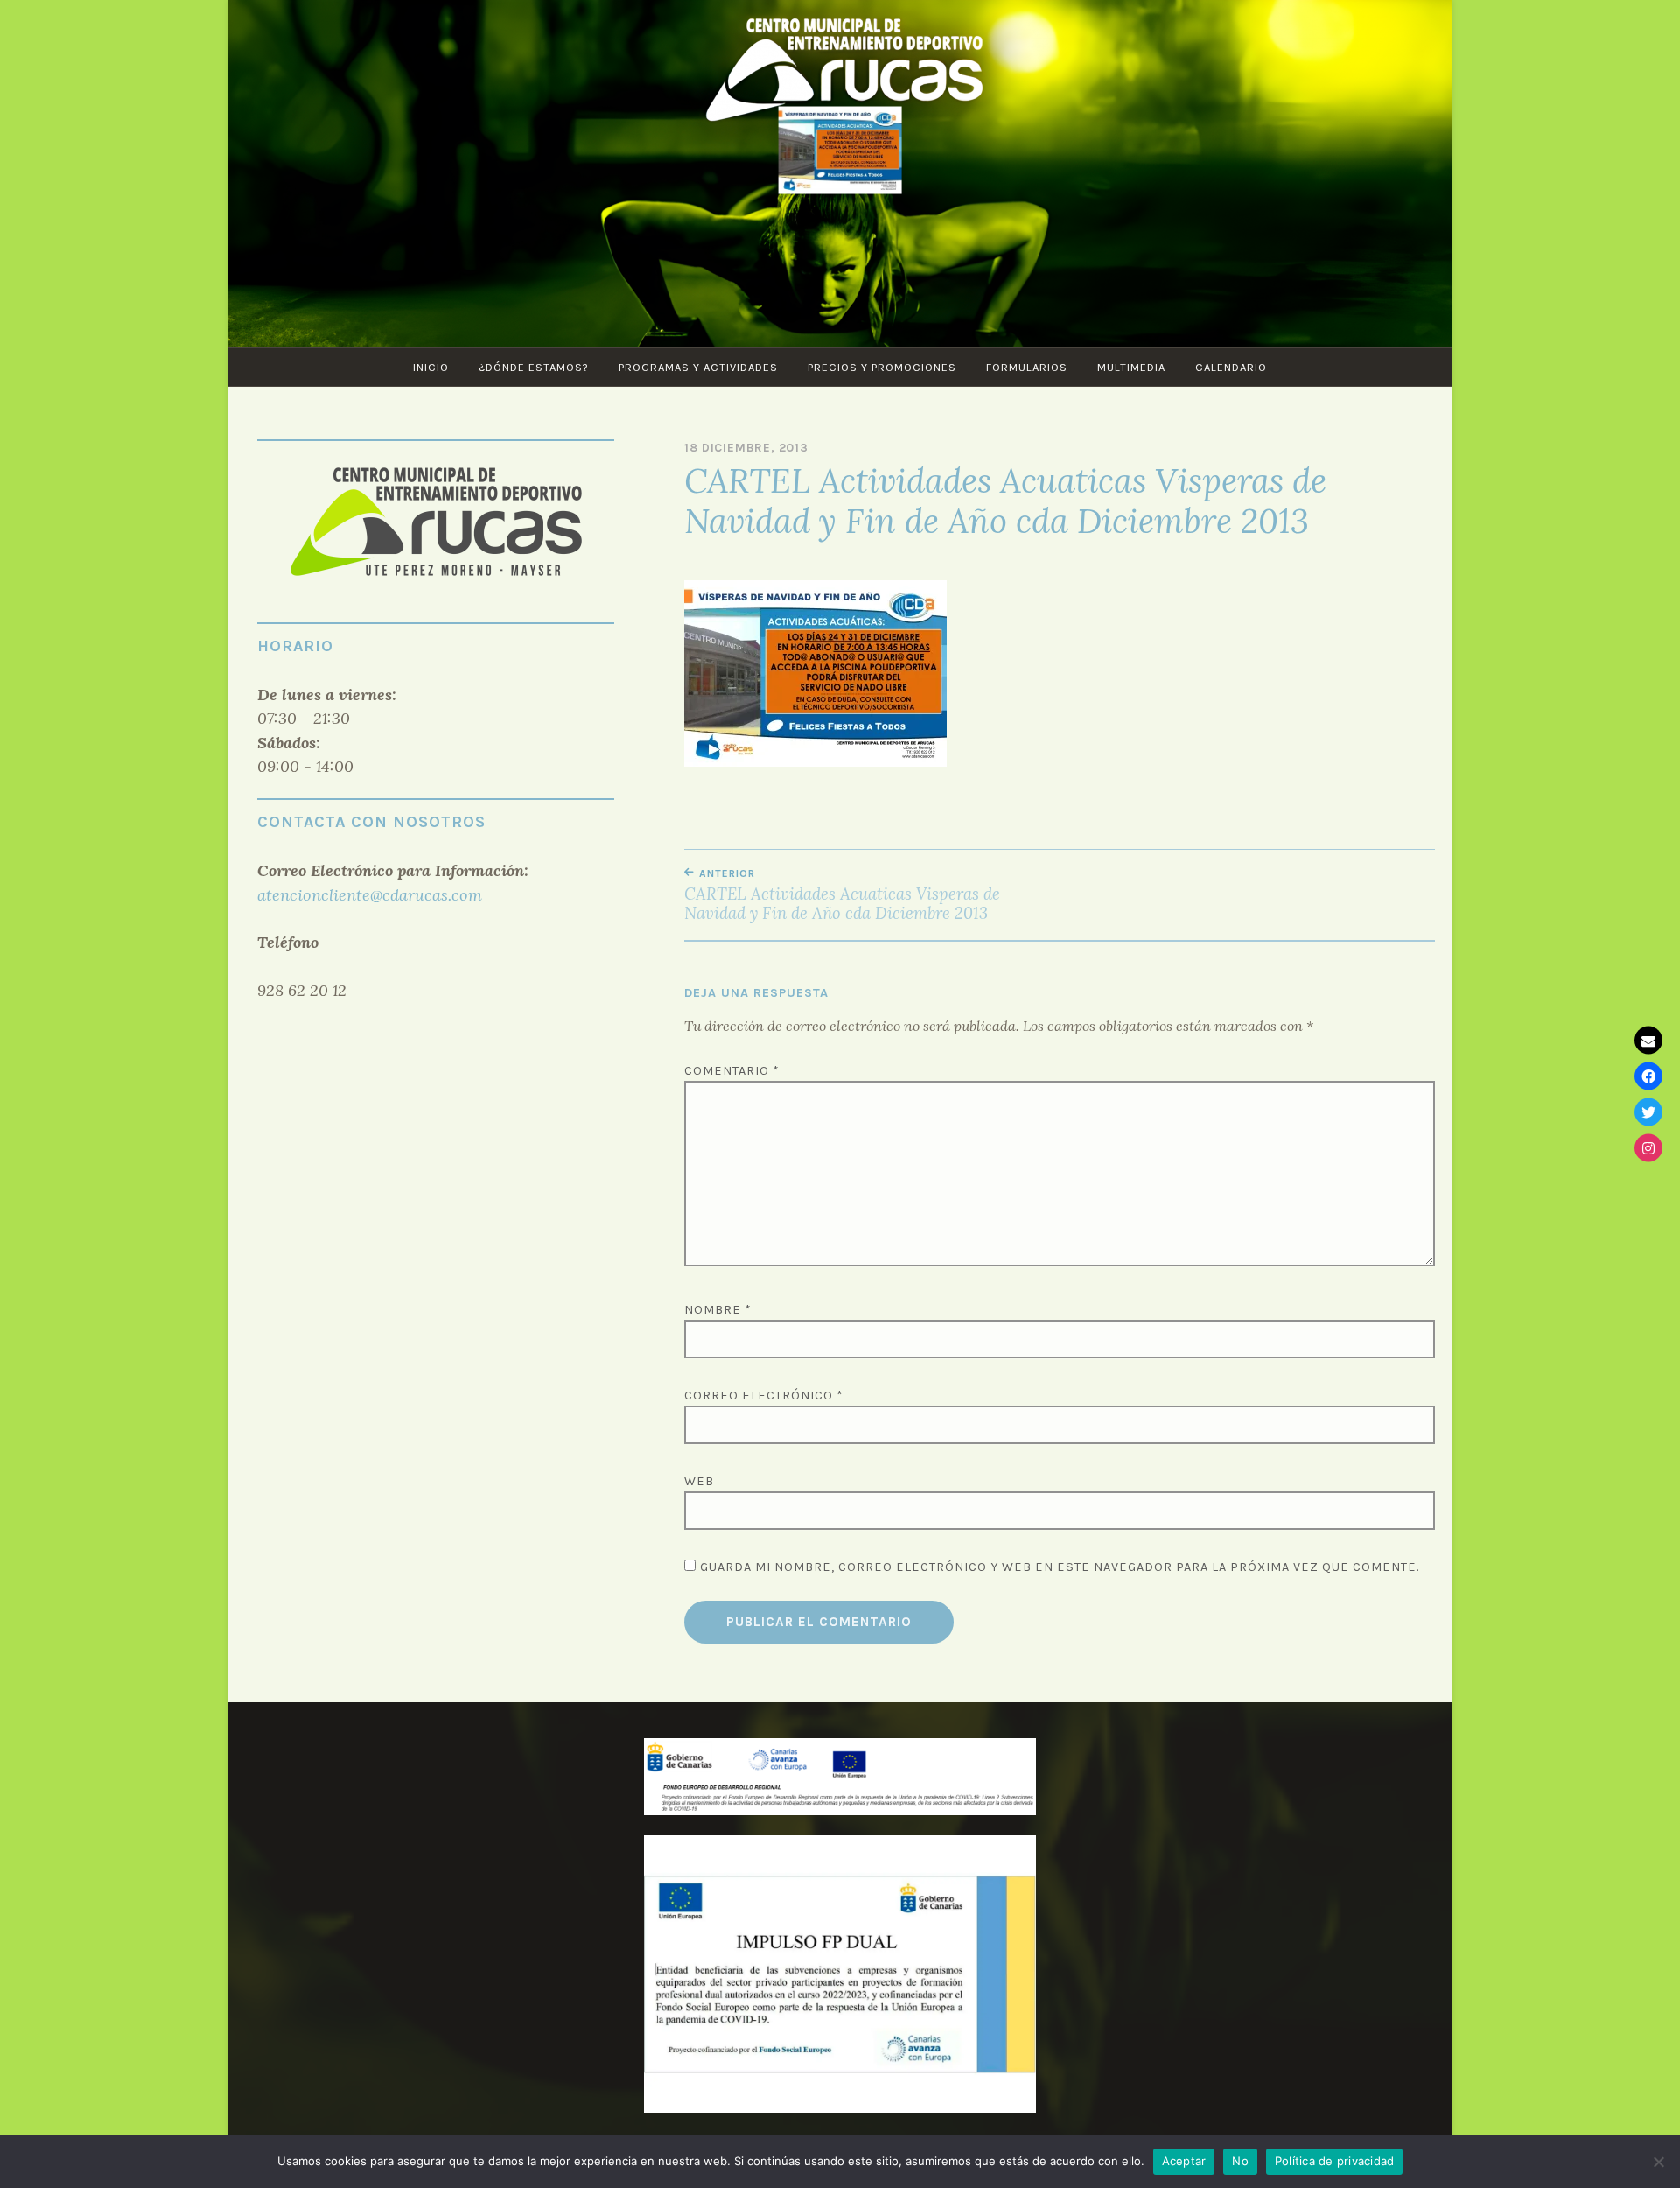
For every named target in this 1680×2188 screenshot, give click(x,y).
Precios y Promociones (882, 367)
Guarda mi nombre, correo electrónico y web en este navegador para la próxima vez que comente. (1060, 1567)
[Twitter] (1648, 1112)
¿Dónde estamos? (534, 367)
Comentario (732, 1071)
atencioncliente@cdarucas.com (370, 895)
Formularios (1027, 367)
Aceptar (1184, 2161)
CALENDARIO (1231, 367)
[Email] (1648, 1041)
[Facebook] (1648, 1076)
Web (699, 1481)
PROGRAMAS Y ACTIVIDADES (698, 367)
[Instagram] (1648, 1148)
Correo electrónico (764, 1396)
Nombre (718, 1310)
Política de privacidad (1335, 2161)
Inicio (431, 367)
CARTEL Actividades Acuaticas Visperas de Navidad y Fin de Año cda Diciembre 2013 (842, 895)
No (1240, 2161)
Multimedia (1131, 367)
